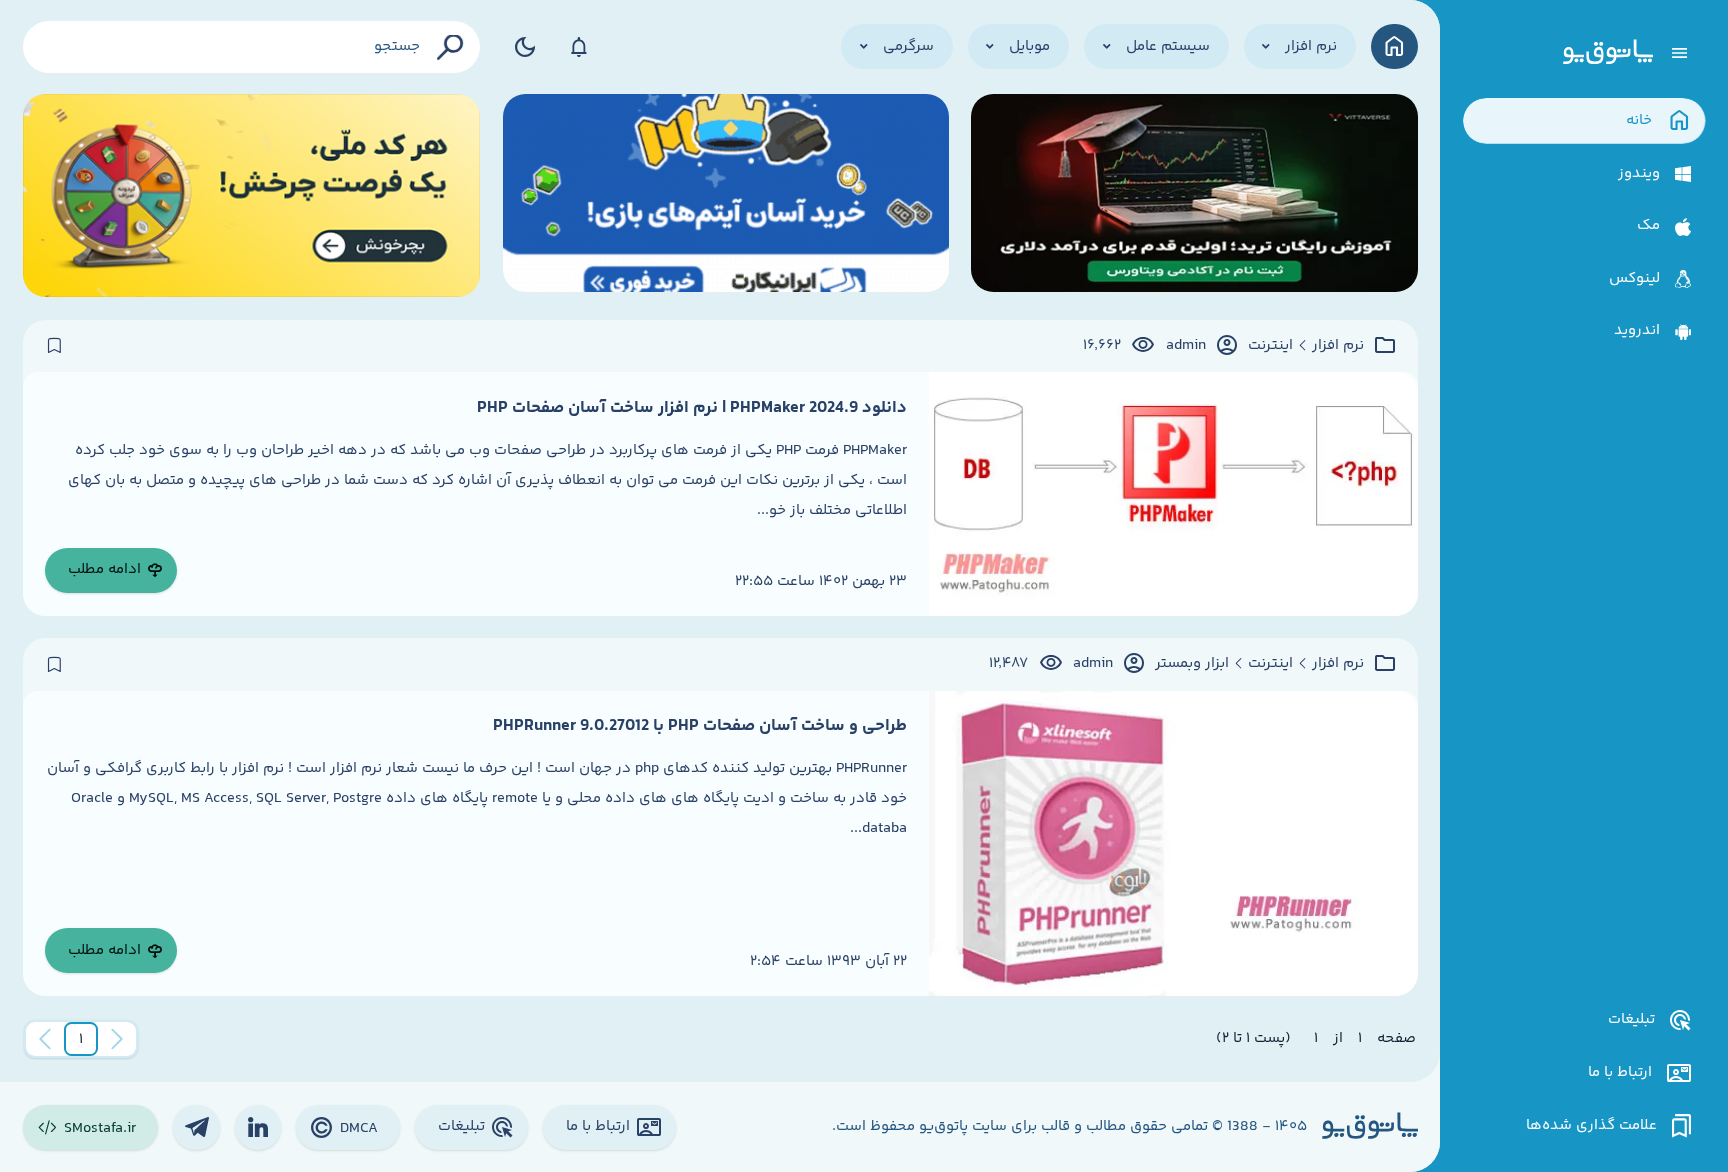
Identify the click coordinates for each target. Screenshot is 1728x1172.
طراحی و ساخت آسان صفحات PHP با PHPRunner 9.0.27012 (700, 726)
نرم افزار (1338, 346)
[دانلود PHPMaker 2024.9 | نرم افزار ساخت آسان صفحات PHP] (1173, 494)
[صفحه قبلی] (117, 1039)
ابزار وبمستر (1192, 664)
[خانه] (1394, 46)
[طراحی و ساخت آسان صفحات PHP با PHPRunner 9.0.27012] (1173, 843)
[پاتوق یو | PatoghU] (1608, 53)
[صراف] (252, 195)
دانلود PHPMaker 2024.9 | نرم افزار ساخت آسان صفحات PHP (692, 408)
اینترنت (1270, 346)
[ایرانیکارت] (726, 195)
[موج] (1194, 195)
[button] (81, 1039)
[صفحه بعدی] (45, 1039)
